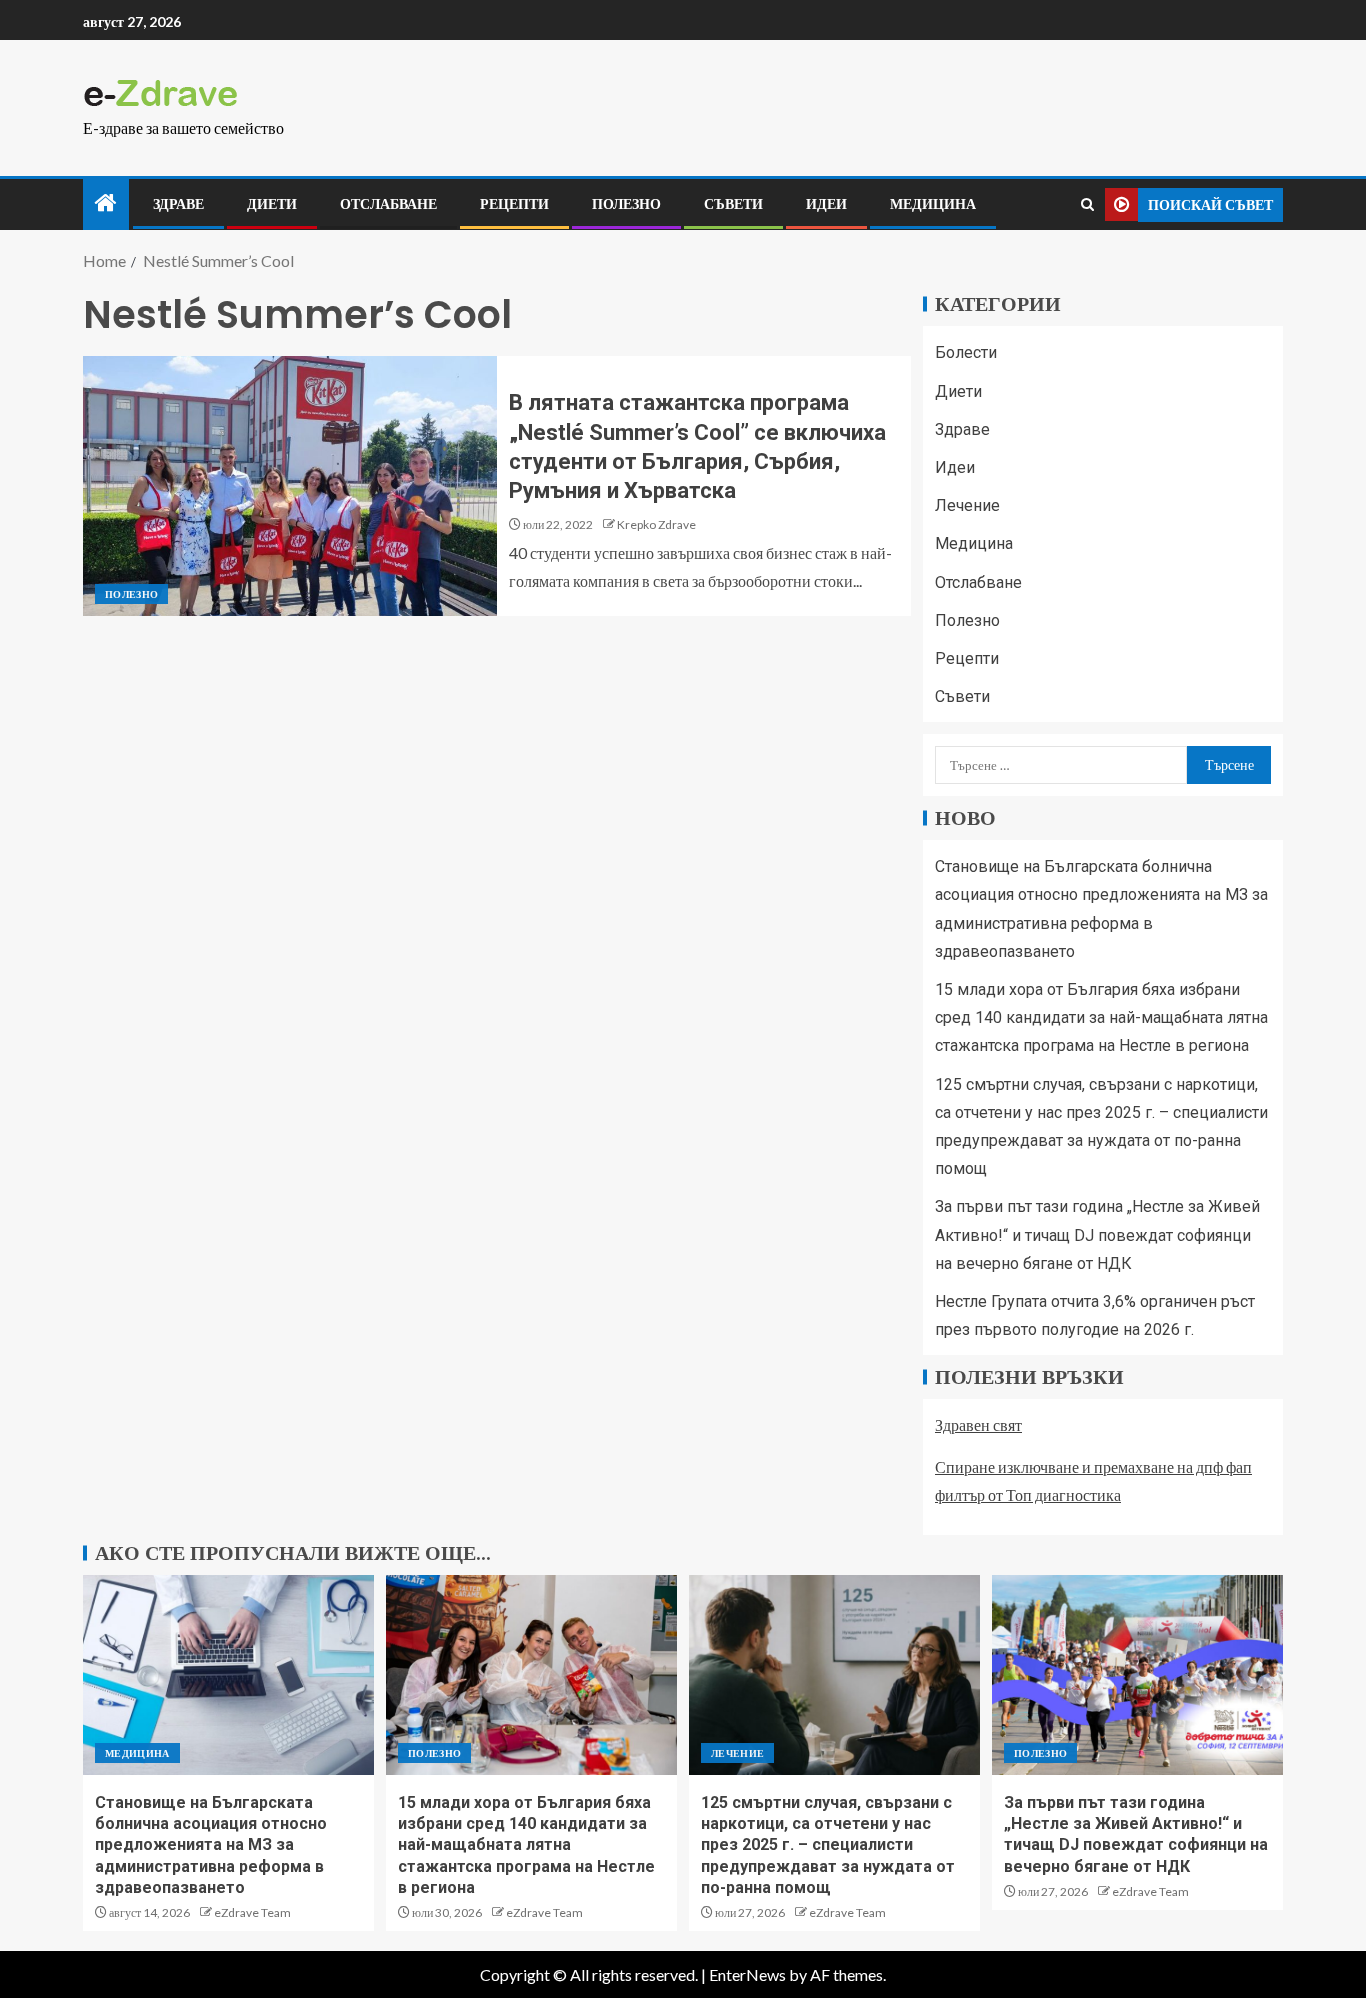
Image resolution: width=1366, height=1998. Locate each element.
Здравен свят (978, 1424)
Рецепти (514, 204)
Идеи (826, 204)
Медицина (933, 204)
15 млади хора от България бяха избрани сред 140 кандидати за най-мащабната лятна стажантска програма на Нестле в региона (1101, 1017)
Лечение (967, 505)
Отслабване (388, 204)
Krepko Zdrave (656, 524)
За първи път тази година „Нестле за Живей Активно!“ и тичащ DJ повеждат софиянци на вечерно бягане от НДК (1097, 1234)
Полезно (626, 204)
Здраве (178, 204)
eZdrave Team (252, 1912)
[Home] (106, 203)
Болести (966, 352)
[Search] (1087, 204)
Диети (272, 204)
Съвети (733, 204)
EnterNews (747, 1974)
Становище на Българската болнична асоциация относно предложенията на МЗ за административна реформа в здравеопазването (211, 1845)
